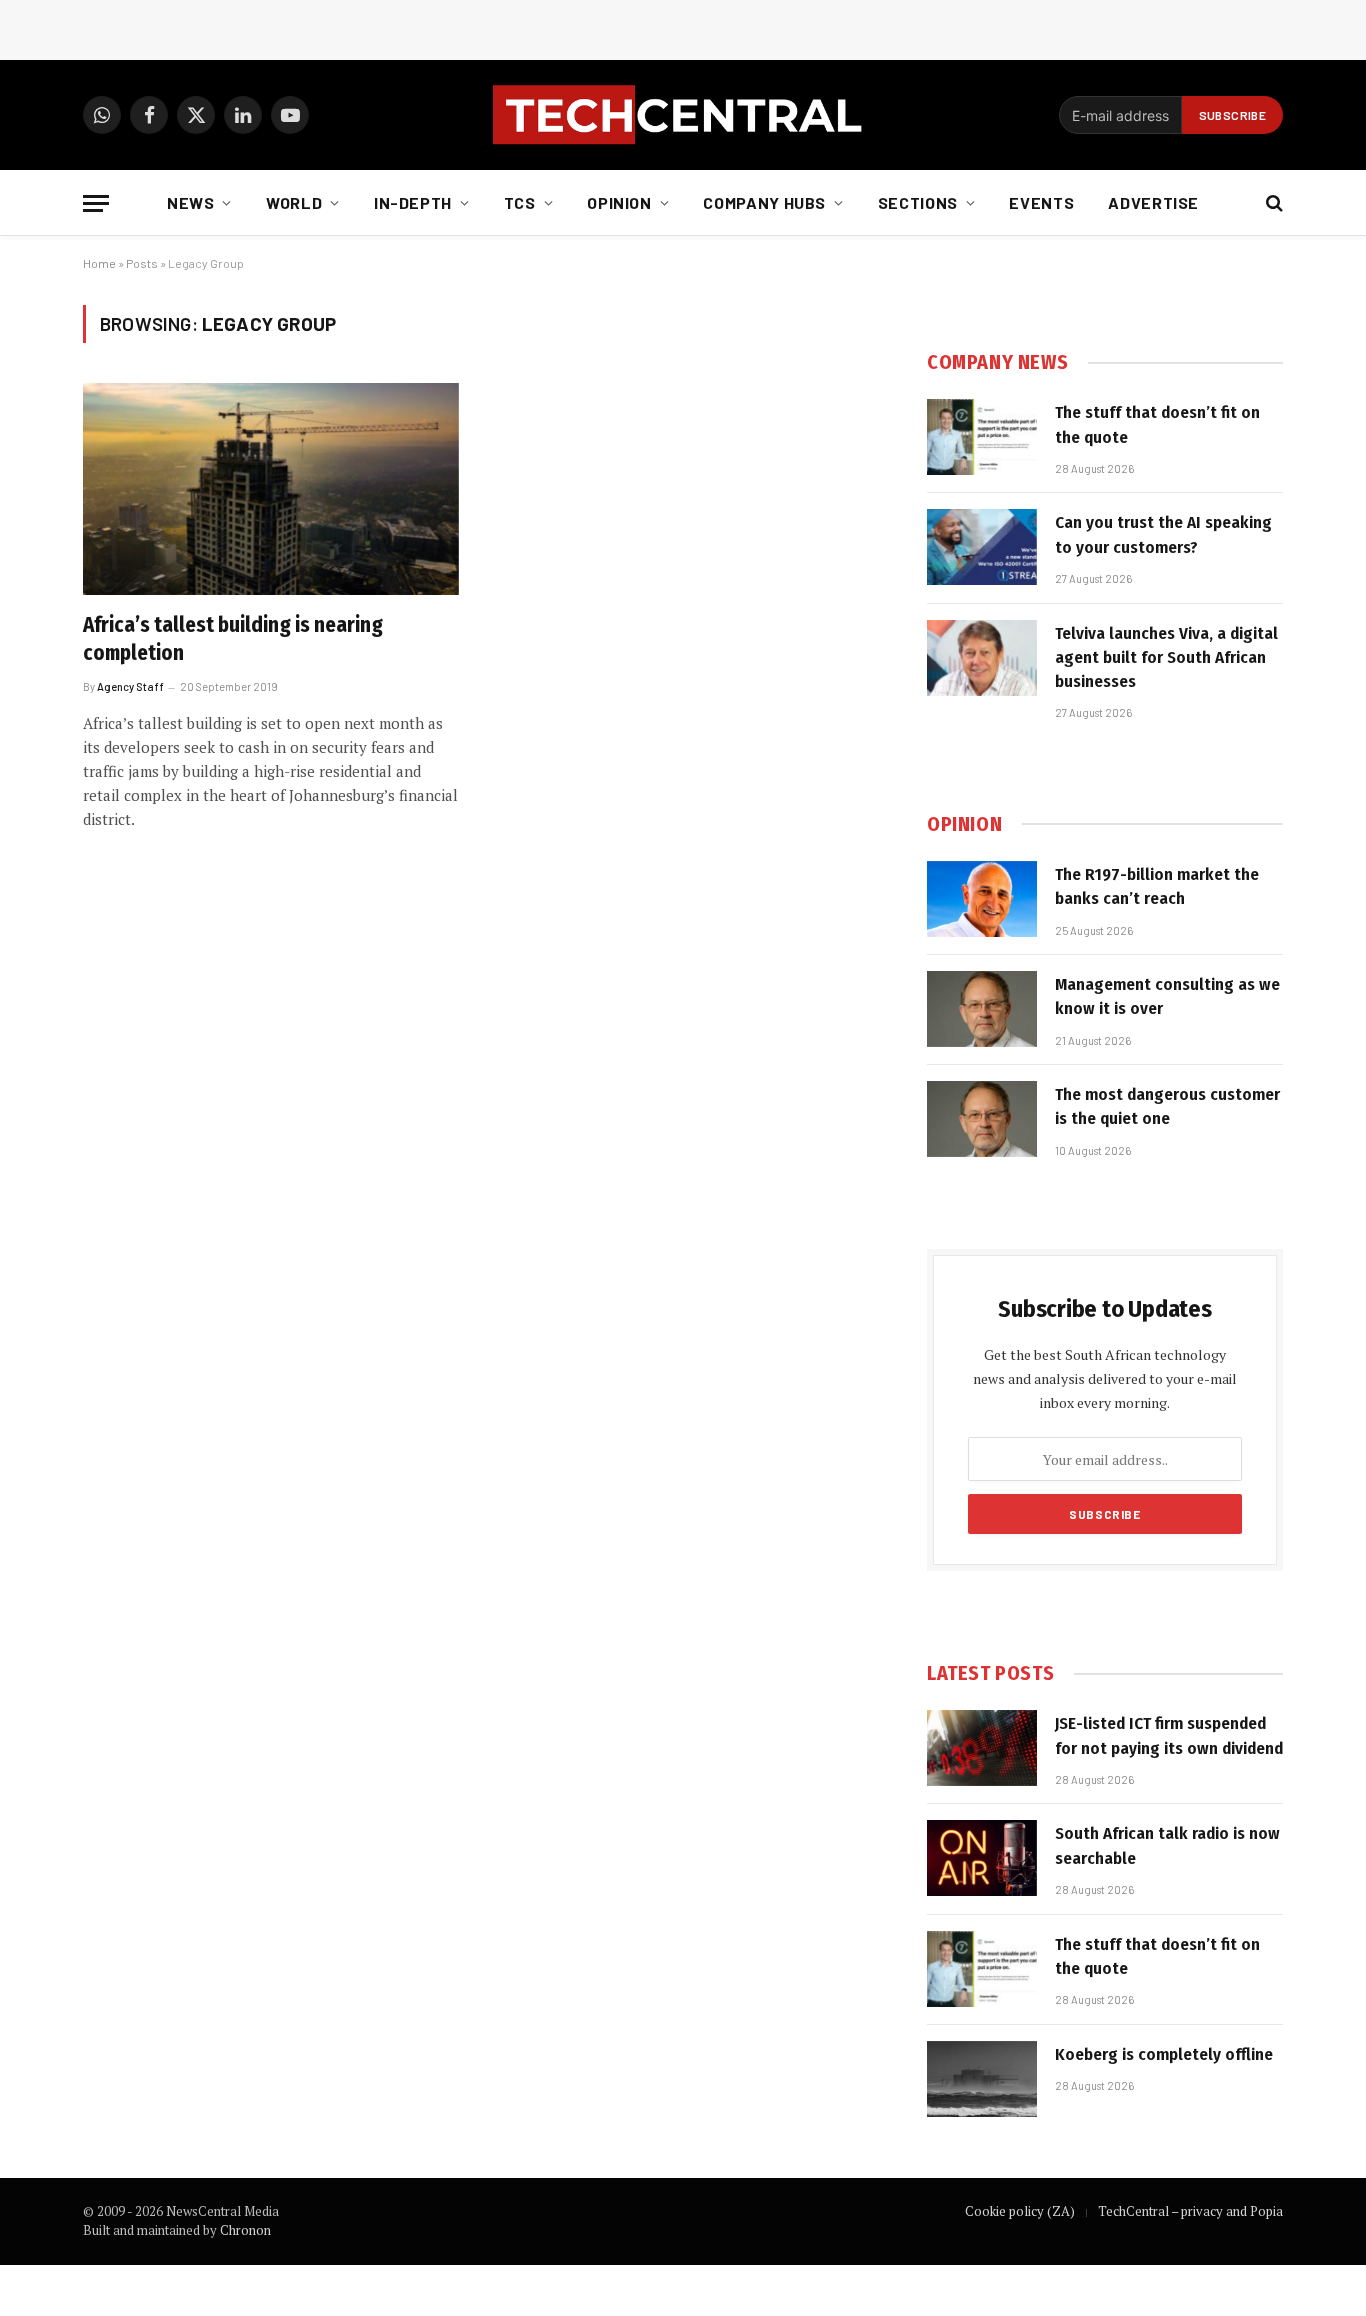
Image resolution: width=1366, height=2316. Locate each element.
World (294, 202)
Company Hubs (764, 202)
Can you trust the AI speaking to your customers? (1163, 534)
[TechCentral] (683, 115)
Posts (142, 263)
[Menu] (96, 203)
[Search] (1272, 203)
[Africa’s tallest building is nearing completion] (271, 489)
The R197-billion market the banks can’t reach (1157, 886)
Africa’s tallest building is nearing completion (233, 639)
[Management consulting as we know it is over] (982, 1009)
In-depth (413, 202)
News (191, 202)
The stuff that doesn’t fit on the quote (1157, 424)
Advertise (1153, 202)
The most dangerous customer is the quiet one (1167, 1106)
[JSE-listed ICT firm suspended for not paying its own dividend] (982, 1748)
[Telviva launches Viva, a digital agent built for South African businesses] (982, 658)
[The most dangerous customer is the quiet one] (982, 1119)
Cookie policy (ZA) (1020, 2211)
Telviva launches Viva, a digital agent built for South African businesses (1166, 658)
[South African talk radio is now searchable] (982, 1858)
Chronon (245, 2230)
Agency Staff (130, 686)
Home (99, 263)
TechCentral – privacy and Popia (1190, 2211)
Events (1041, 202)
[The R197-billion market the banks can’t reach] (982, 899)
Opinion (619, 202)
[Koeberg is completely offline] (982, 2079)
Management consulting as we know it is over (1167, 996)
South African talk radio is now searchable (1167, 1845)
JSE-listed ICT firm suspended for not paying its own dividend (1169, 1735)
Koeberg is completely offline (1164, 2054)
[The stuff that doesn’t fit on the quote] (982, 437)
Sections (918, 202)
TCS (520, 202)
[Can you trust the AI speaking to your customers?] (982, 547)
